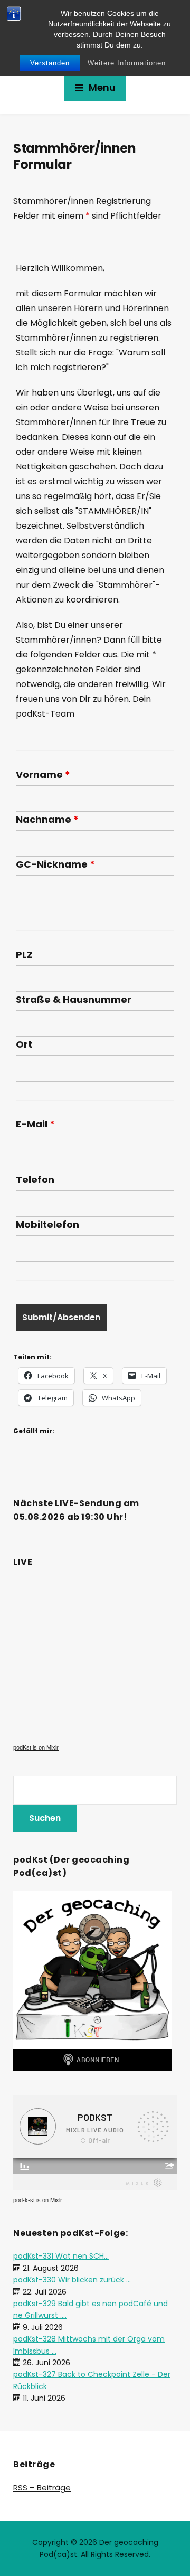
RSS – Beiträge (42, 2488)
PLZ (24, 955)
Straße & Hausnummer (74, 1000)
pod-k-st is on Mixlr (38, 2200)
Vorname (43, 775)
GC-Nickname (55, 864)
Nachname (47, 820)
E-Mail (35, 1124)
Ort (24, 1045)
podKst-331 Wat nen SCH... (61, 2256)
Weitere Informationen (127, 63)
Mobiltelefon (47, 1225)
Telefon (35, 1180)
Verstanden (50, 63)
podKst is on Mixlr (36, 1747)
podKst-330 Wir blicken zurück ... (72, 2280)
